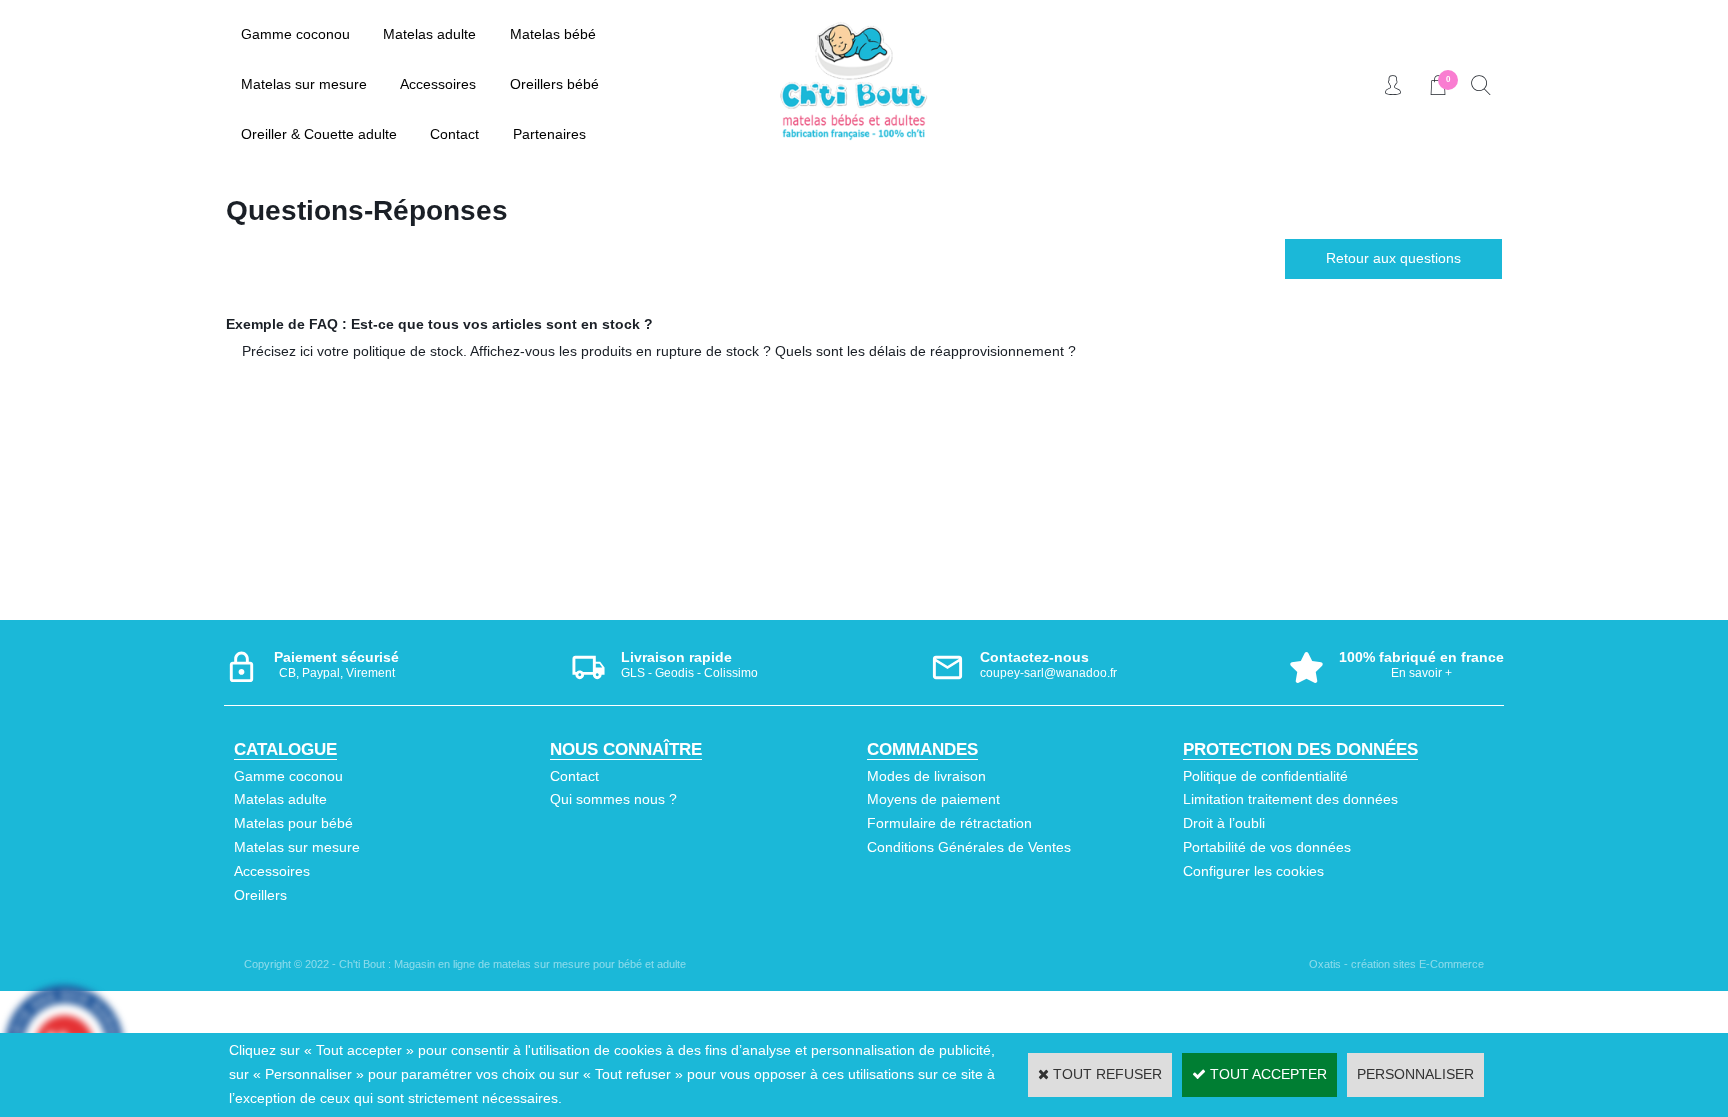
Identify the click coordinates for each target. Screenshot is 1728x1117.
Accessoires (438, 84)
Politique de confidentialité (1265, 776)
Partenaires (549, 134)
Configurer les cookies (1253, 871)
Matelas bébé (553, 34)
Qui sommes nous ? (613, 799)
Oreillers (260, 895)
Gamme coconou (295, 34)
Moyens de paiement (933, 799)
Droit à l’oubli (1224, 823)
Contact (454, 134)
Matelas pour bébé (293, 823)
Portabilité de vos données (1267, 847)
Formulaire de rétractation (949, 823)
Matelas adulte (429, 34)
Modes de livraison (926, 776)
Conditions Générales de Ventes (969, 847)
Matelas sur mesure (304, 84)
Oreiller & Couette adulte (319, 134)
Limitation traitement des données (1290, 799)
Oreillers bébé (554, 84)
